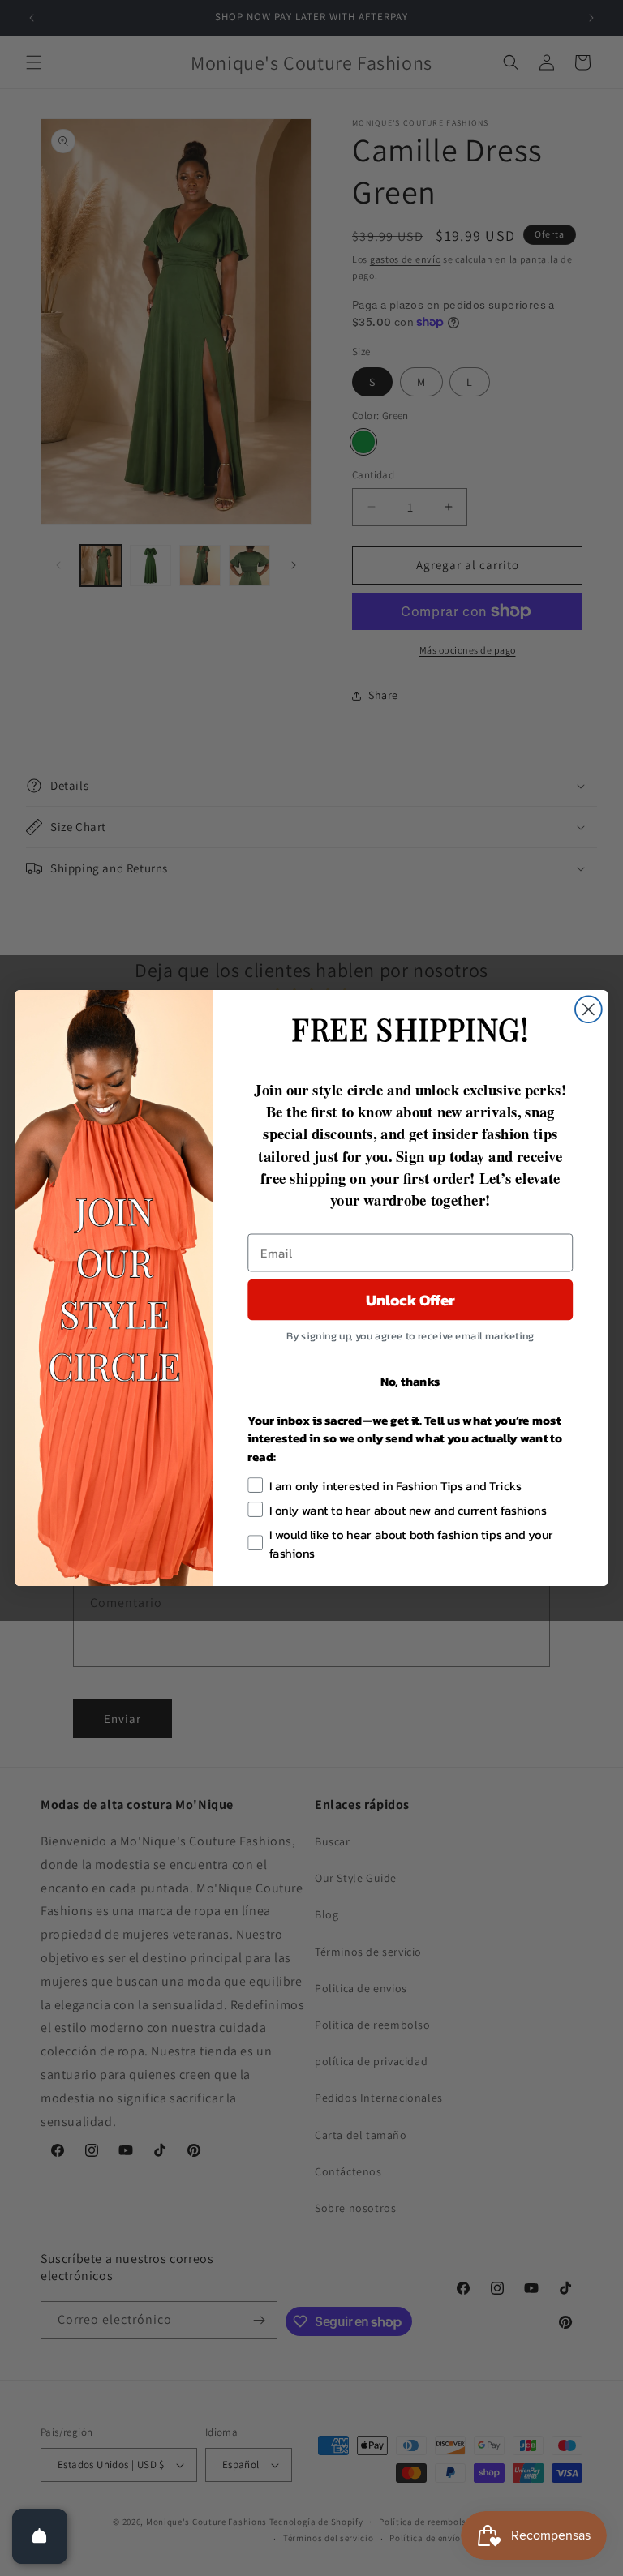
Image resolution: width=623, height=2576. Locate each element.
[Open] (40, 2536)
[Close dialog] (589, 1009)
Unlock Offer (410, 1300)
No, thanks (410, 1381)
